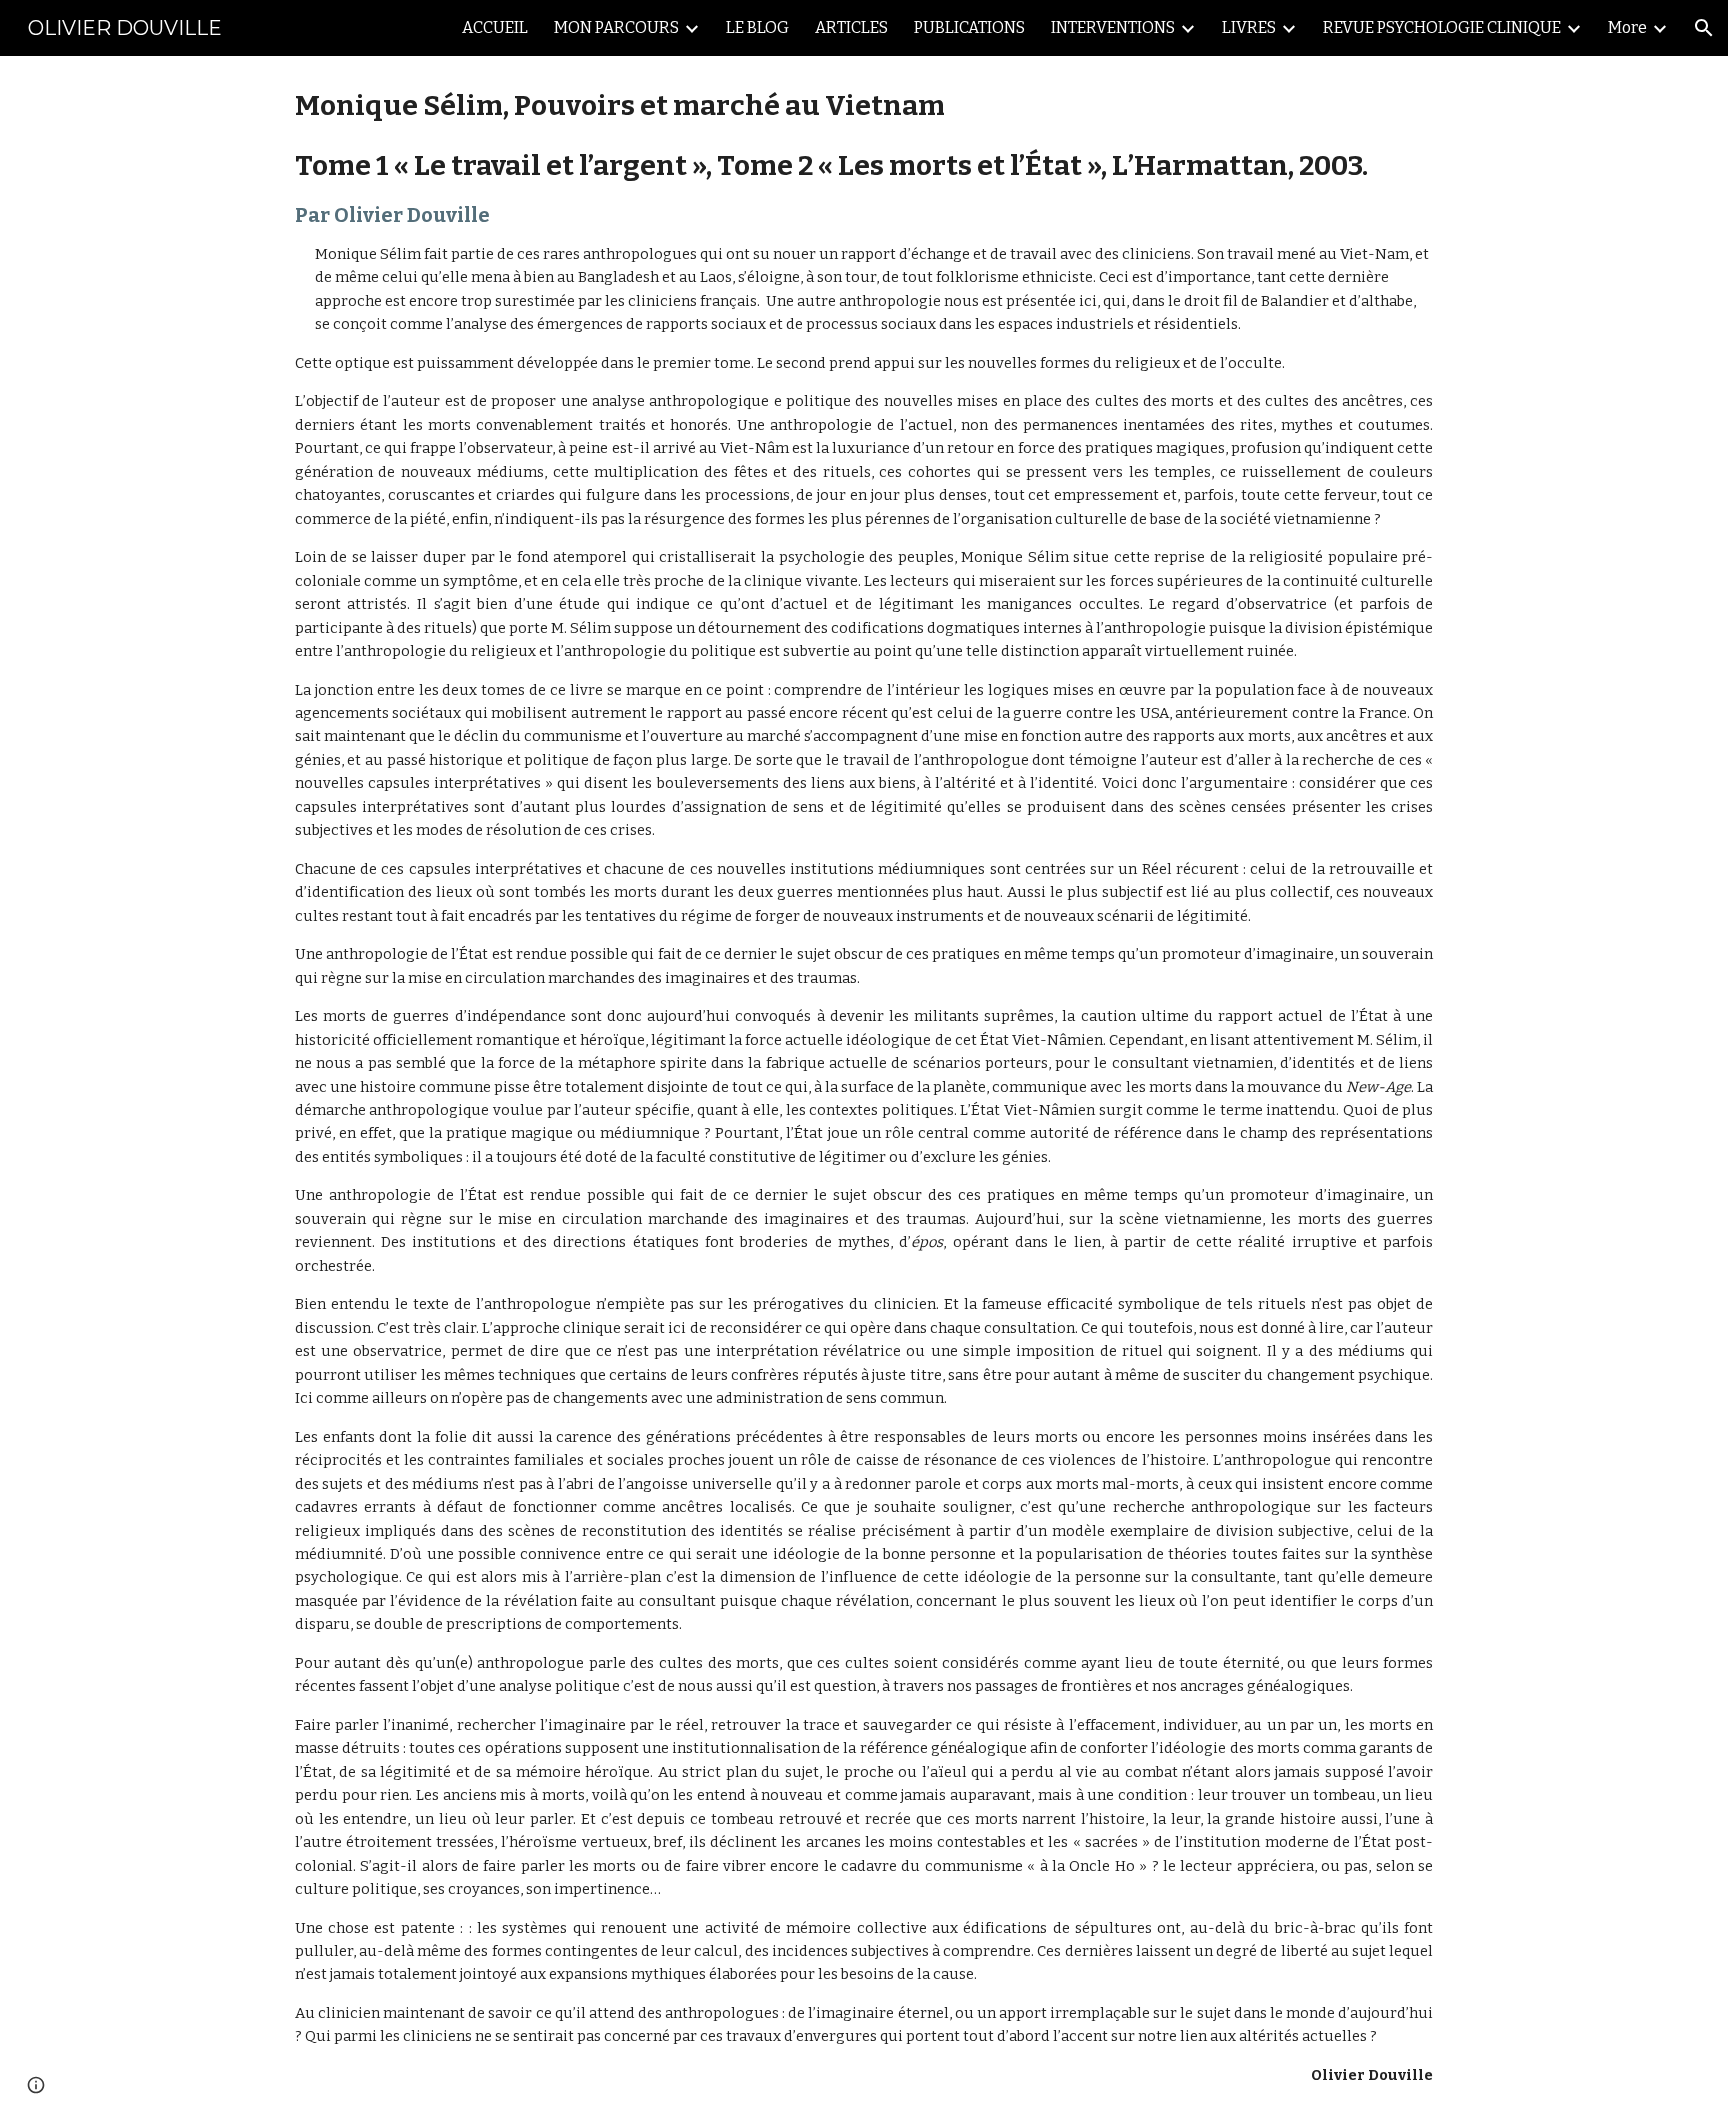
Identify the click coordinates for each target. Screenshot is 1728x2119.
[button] (1704, 28)
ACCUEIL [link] (495, 27)
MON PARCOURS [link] (616, 27)
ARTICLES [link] (851, 27)
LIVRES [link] (1249, 27)
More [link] (1627, 27)
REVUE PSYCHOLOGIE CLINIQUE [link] (1442, 27)
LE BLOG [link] (757, 27)
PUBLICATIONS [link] (969, 27)
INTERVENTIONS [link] (1113, 27)
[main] (864, 1087)
